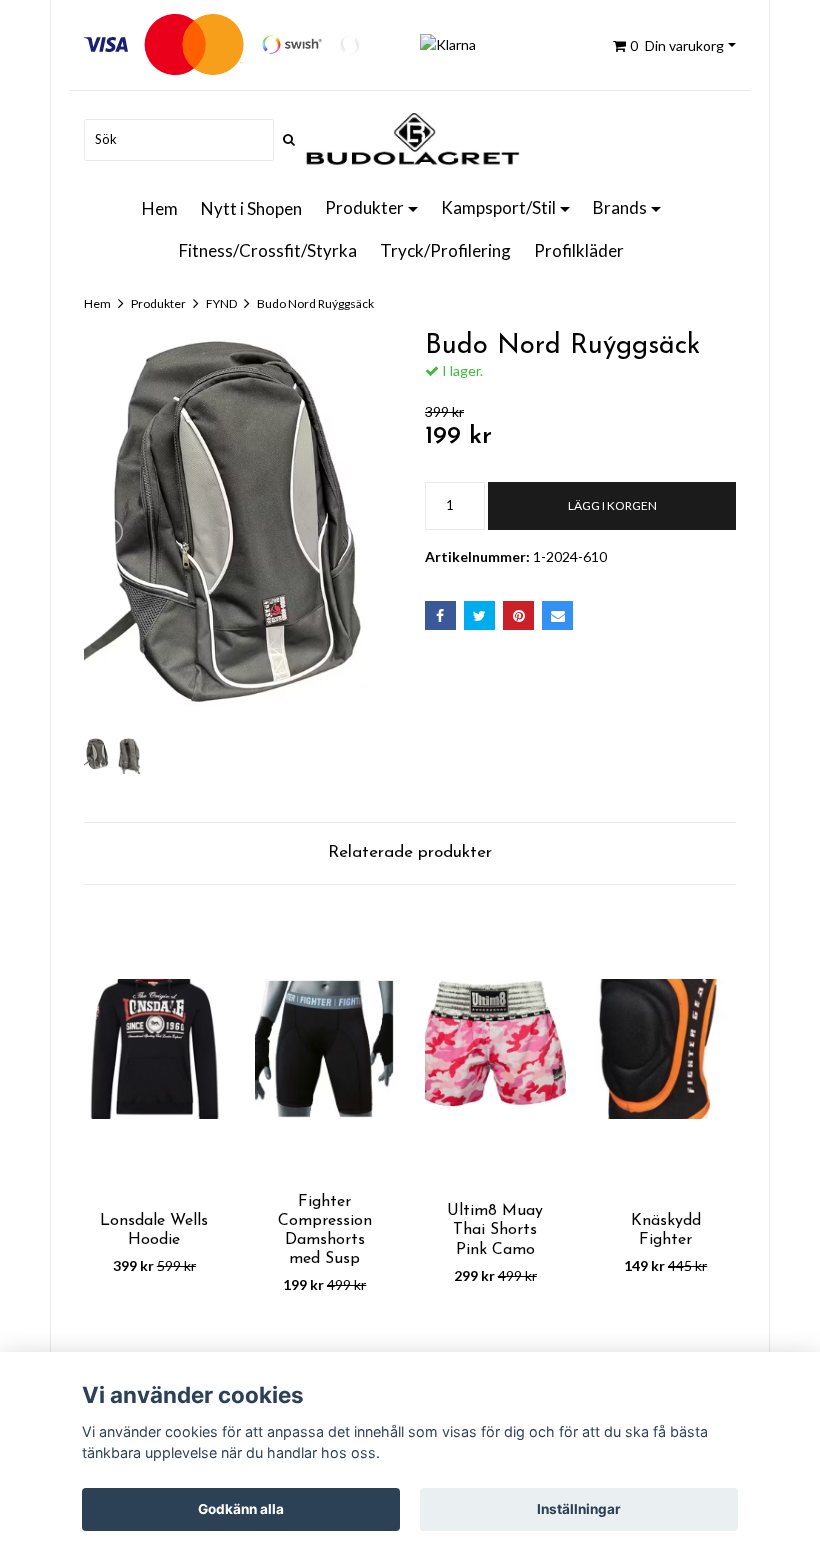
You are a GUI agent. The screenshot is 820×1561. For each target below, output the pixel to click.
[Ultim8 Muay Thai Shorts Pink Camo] (495, 1049)
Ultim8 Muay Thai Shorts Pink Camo (495, 1230)
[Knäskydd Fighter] (666, 1049)
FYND (221, 303)
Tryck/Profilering (445, 250)
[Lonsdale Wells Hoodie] (154, 1049)
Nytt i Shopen (251, 208)
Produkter (364, 207)
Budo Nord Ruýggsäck (315, 303)
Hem (160, 208)
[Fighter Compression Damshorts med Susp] (325, 1049)
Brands (620, 207)
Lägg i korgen (612, 505)
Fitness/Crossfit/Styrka (268, 250)
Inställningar (579, 1509)
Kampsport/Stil (498, 207)
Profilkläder (579, 250)
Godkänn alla (241, 1509)
